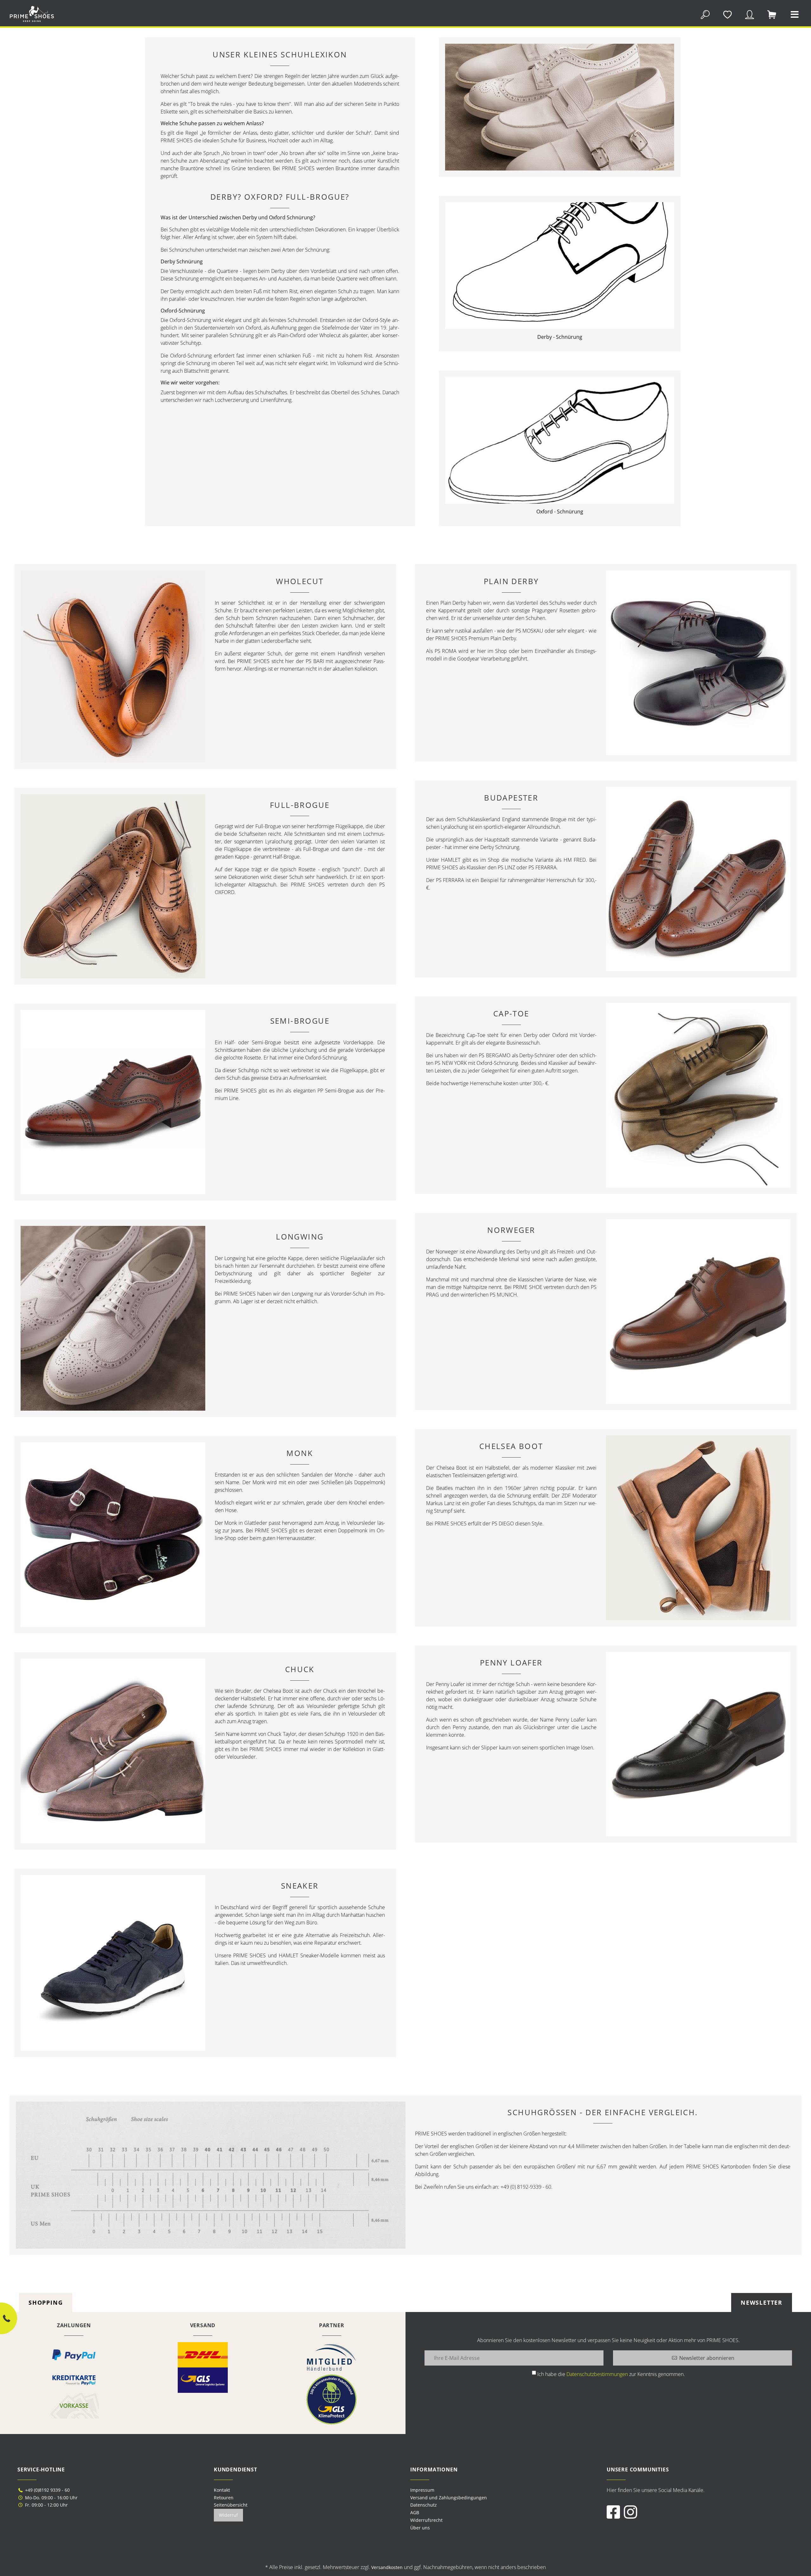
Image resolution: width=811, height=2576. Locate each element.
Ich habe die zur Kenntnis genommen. (611, 2374)
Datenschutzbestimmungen (597, 2374)
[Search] (705, 14)
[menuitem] (504, 2490)
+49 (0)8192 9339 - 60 (47, 2490)
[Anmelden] (750, 14)
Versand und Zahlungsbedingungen (449, 2498)
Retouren (224, 2498)
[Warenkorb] (772, 14)
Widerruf (228, 2515)
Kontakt (222, 2490)
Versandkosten (387, 2567)
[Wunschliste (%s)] (727, 14)
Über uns (420, 2528)
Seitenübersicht (231, 2505)
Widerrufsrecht (426, 2520)
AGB (415, 2512)
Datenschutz (424, 2505)
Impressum (422, 2490)
